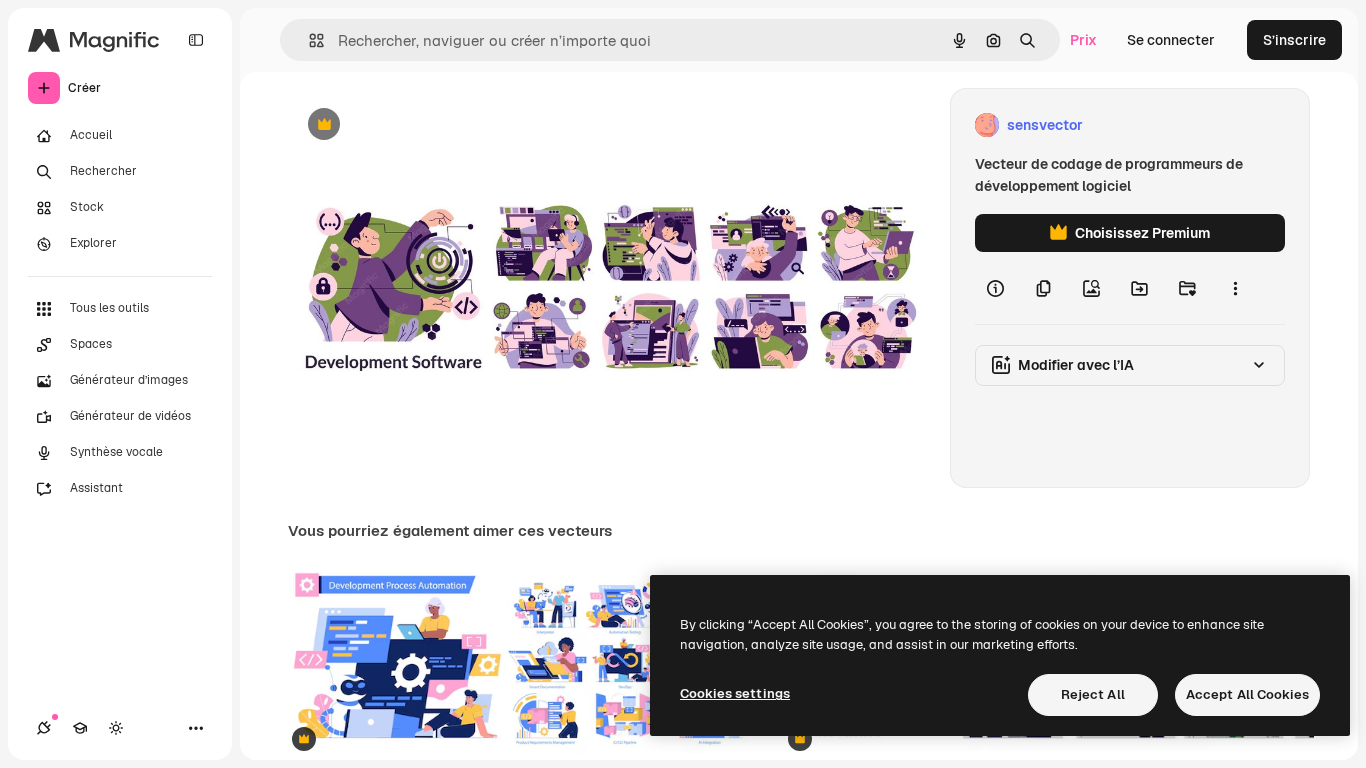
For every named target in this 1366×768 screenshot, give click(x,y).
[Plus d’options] (1235, 288)
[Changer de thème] (116, 728)
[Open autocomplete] (308, 40)
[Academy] (80, 728)
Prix (1083, 40)
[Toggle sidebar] (196, 40)
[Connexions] (44, 728)
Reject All (1093, 694)
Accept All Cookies (1247, 694)
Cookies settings (735, 693)
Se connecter (1171, 40)
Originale (420, 125)
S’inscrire (1294, 40)
